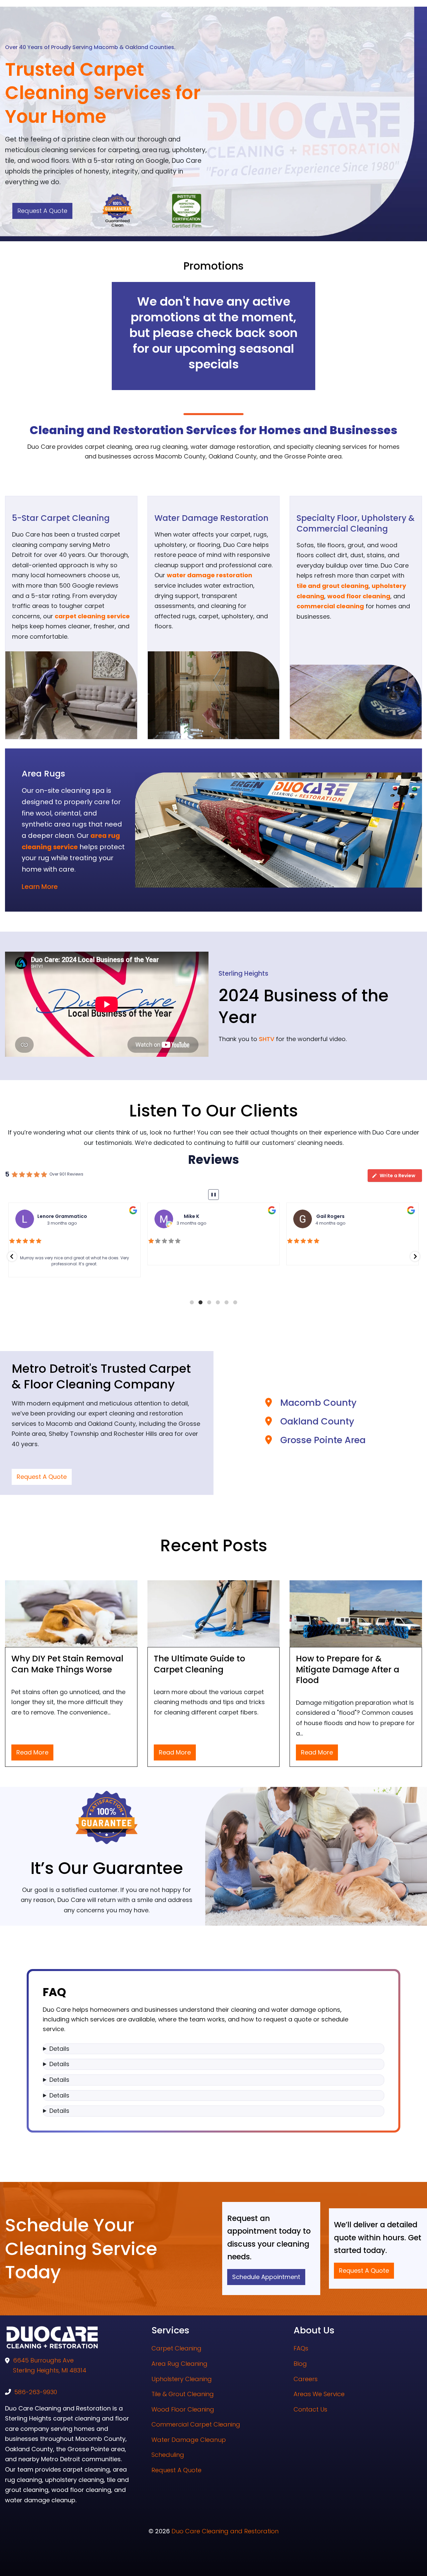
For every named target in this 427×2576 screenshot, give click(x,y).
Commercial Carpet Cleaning (196, 2424)
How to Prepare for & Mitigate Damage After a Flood (348, 1669)
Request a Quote (42, 1477)
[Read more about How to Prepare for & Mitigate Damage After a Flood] (356, 1614)
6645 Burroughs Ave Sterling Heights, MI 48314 (50, 2365)
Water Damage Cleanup (189, 2440)
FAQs (301, 2348)
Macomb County (318, 1403)
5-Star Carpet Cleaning (61, 518)
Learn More (40, 887)
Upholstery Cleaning (182, 2379)
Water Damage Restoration (211, 518)
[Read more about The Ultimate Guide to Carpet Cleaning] (214, 1614)
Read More (32, 1752)
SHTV (267, 1039)
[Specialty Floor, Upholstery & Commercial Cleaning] (356, 701)
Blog (300, 2364)
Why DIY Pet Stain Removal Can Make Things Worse (67, 1664)
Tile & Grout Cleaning (183, 2394)
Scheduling (168, 2455)
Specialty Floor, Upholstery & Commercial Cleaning (356, 523)
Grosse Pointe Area (323, 1440)
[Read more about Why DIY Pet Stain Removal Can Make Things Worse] (71, 1614)
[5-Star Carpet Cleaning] (71, 695)
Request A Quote (176, 2470)
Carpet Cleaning (176, 2348)
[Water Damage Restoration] (214, 695)
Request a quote (42, 211)
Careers (306, 2379)
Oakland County (317, 1421)
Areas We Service (319, 2394)
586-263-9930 (36, 2392)
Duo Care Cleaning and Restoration (225, 2531)
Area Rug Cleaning (179, 2364)
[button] (12, 1256)
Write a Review (397, 1176)
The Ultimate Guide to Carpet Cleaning (199, 1664)
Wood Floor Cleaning (183, 2409)
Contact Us (310, 2409)
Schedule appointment (266, 2277)
